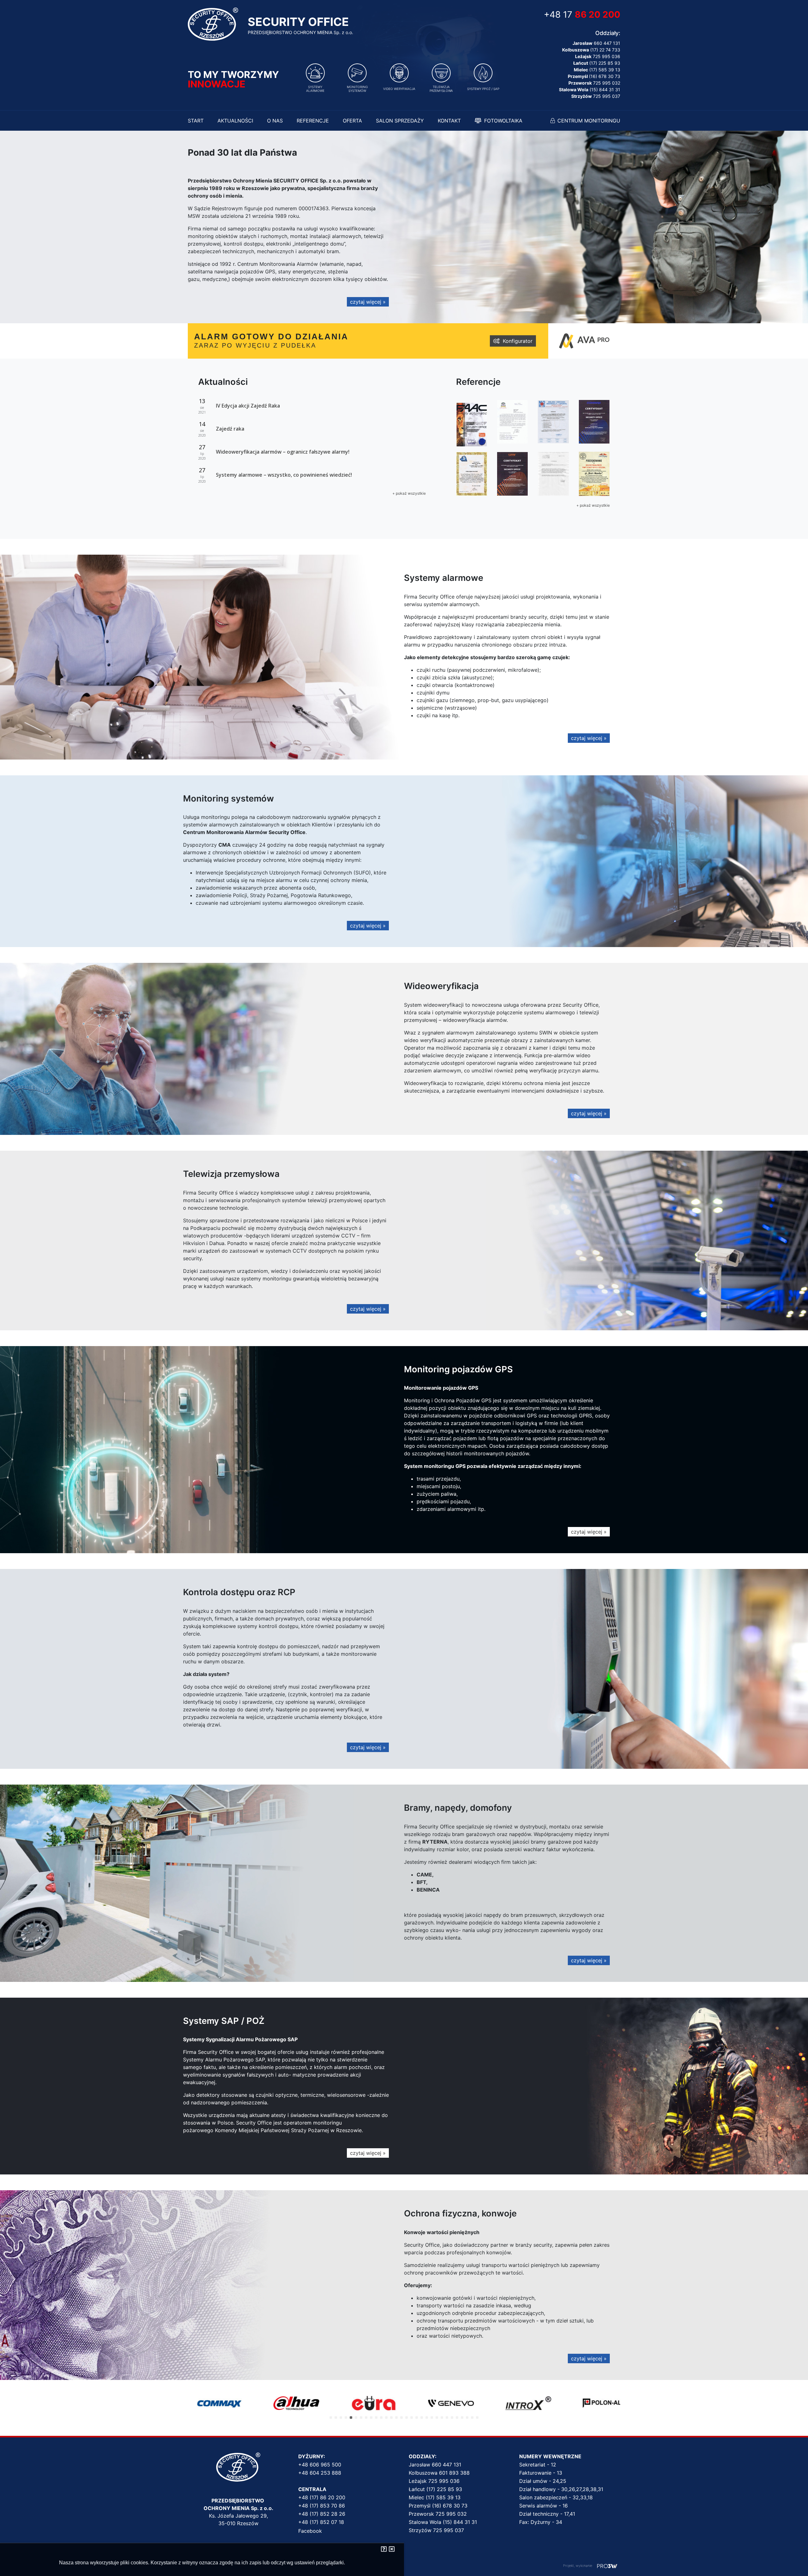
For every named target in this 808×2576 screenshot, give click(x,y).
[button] (331, 2418)
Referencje (313, 121)
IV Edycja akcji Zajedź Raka (248, 406)
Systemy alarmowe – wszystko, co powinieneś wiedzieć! (284, 475)
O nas (275, 121)
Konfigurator (518, 341)
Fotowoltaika (503, 121)
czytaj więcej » (368, 302)
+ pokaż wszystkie (409, 493)
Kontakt (449, 121)
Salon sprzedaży (400, 121)
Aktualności (235, 121)
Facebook (310, 2531)
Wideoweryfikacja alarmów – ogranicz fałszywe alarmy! (283, 452)
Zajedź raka (230, 429)
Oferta (352, 121)
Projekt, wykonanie (578, 2566)
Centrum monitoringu (589, 121)
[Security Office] (213, 23)
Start (196, 121)
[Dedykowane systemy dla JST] (607, 2566)
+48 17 (582, 15)
